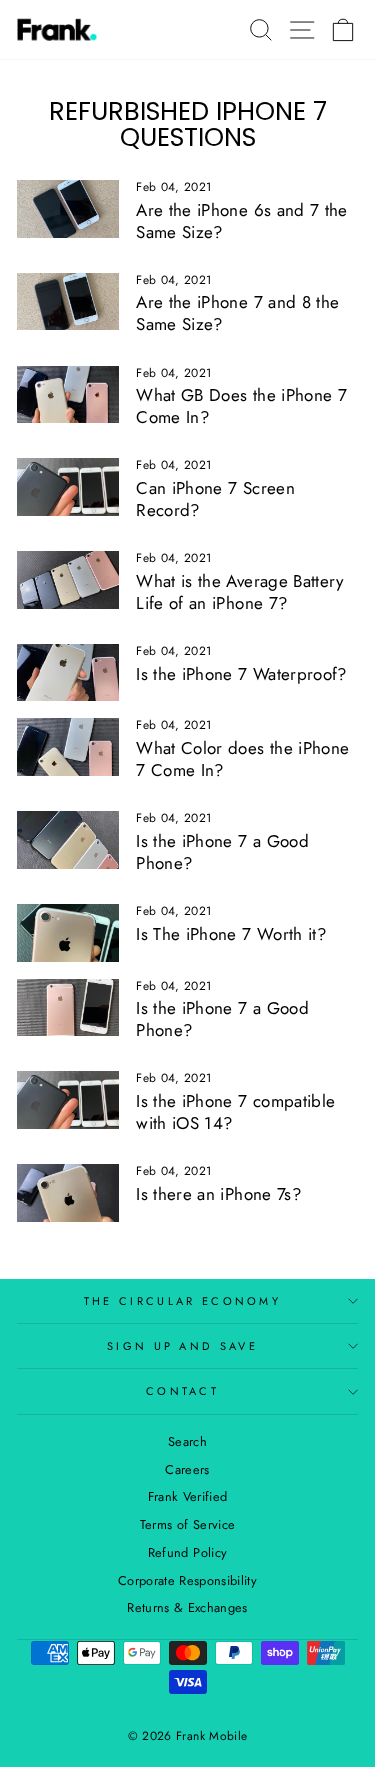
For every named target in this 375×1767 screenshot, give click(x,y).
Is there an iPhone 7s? (218, 1194)
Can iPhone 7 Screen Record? (215, 499)
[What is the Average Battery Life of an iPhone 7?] (68, 580)
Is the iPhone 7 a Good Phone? (222, 852)
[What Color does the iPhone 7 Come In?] (68, 747)
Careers (187, 1469)
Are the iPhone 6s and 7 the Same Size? (241, 221)
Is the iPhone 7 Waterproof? (241, 674)
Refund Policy (188, 1552)
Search (187, 1441)
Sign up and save (182, 1346)
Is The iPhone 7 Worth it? (231, 934)
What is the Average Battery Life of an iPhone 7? (239, 592)
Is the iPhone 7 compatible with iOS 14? (235, 1112)
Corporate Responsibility (187, 1580)
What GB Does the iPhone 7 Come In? (241, 406)
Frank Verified (188, 1496)
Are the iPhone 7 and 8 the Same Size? (237, 313)
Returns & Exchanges (187, 1607)
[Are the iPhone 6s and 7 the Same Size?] (68, 209)
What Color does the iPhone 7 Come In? (242, 759)
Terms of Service (188, 1524)
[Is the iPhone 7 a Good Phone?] (68, 840)
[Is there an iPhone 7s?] (68, 1193)
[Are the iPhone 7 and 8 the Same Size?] (68, 302)
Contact (182, 1391)
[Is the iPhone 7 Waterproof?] (68, 673)
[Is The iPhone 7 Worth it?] (68, 933)
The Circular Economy (182, 1301)
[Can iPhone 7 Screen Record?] (68, 487)
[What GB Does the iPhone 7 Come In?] (68, 395)
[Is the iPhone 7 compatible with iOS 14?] (68, 1100)
